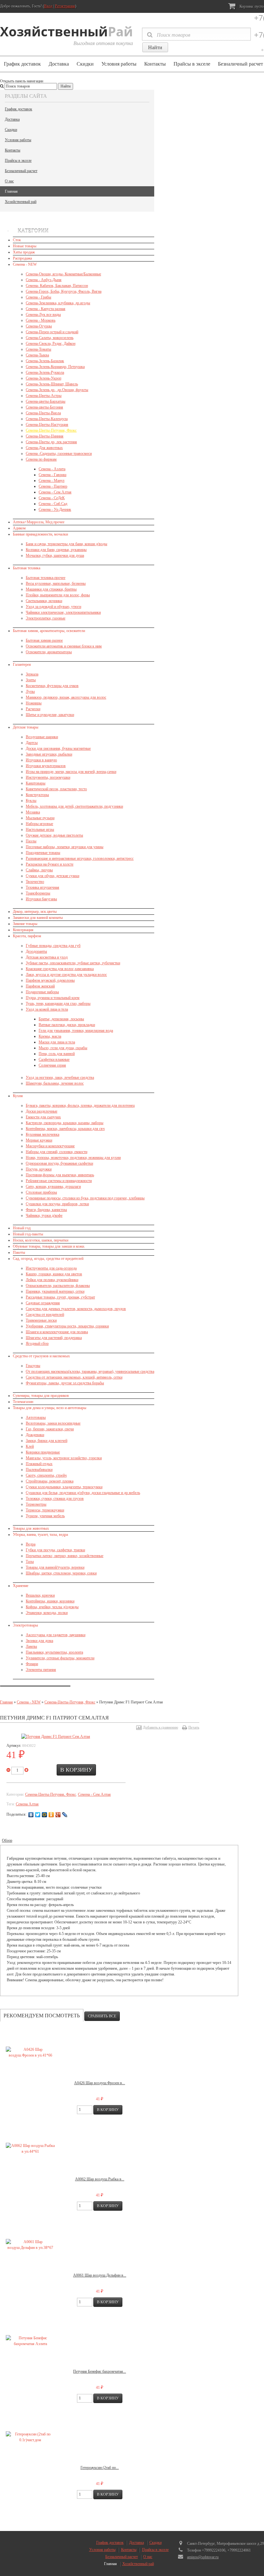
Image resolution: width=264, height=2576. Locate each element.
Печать (194, 1727)
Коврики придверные (43, 1452)
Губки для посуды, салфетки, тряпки (55, 1550)
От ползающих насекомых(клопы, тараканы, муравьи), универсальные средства (90, 1371)
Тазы (30, 1562)
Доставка (59, 64)
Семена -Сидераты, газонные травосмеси (59, 454)
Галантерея (22, 665)
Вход (48, 6)
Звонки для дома (39, 1641)
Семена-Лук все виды (43, 315)
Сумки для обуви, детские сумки (52, 876)
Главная (11, 191)
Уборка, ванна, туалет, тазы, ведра (40, 1535)
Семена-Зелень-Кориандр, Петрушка (55, 367)
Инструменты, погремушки (48, 777)
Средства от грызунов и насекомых (41, 1356)
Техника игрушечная (42, 887)
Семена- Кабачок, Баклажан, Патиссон (57, 286)
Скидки (85, 64)
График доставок (22, 64)
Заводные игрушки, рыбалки (49, 754)
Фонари (32, 1664)
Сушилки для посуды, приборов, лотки (57, 1204)
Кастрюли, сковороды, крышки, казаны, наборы (65, 1123)
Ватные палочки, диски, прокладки (67, 1025)
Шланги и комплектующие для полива (57, 1332)
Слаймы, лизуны (39, 870)
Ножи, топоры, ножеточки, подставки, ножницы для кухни (73, 1158)
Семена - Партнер (53, 486)
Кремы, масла (50, 1036)
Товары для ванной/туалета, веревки (55, 1567)
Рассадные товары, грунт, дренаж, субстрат (60, 1297)
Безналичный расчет (21, 171)
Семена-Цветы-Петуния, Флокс (51, 430)
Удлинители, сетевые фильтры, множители (60, 1658)
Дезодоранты (36, 951)
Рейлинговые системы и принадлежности (59, 1181)
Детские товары (26, 727)
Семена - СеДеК (52, 498)
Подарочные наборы (42, 992)
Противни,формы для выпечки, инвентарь (60, 1175)
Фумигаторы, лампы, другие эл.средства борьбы (65, 1383)
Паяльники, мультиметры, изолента (54, 1652)
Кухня (18, 1096)
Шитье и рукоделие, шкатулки (50, 715)
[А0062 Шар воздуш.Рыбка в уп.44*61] (30, 2149)
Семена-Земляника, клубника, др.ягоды (58, 303)
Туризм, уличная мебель (45, 1516)
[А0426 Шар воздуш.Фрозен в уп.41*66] (30, 2052)
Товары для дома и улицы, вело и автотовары (50, 1408)
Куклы (31, 801)
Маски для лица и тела (57, 1042)
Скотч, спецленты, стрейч (46, 1475)
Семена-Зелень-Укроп (43, 378)
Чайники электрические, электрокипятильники (63, 612)
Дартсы (32, 743)
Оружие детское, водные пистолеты (54, 835)
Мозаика (33, 812)
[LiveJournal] (65, 1815)
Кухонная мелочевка (42, 1134)
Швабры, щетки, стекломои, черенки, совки (61, 1573)
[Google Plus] (58, 1815)
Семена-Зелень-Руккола (45, 372)
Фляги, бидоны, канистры (46, 1210)
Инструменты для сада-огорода (51, 1268)
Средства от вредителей (45, 1315)
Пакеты (19, 1252)
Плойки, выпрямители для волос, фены (58, 595)
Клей (30, 1446)
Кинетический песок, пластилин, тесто (56, 789)
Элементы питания (41, 1670)
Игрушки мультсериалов (46, 766)
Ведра (31, 1544)
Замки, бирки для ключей (47, 1441)
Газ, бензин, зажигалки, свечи (50, 1429)
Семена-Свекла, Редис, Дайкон (51, 344)
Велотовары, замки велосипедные (53, 1423)
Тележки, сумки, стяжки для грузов (55, 1499)
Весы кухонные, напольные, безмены (56, 583)
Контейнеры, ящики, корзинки (50, 1601)
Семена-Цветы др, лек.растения (51, 442)
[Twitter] (38, 1815)
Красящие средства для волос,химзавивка (60, 969)
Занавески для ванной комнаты (38, 918)
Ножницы (34, 703)
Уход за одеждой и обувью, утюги (53, 607)
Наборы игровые (39, 824)
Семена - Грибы (38, 297)
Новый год (22, 1228)
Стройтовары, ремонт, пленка (50, 1481)
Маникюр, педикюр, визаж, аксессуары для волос (66, 697)
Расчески (33, 709)
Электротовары (25, 1625)
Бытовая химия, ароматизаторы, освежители (49, 631)
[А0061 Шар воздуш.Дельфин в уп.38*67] (30, 2245)
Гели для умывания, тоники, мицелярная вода (76, 1031)
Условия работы (119, 64)
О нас (9, 181)
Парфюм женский (40, 986)
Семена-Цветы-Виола (43, 413)
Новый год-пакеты (28, 1234)
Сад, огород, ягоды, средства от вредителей (48, 1259)
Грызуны (33, 1366)
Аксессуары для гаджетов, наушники (56, 1635)
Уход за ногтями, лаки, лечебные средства (60, 1077)
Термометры (36, 1504)
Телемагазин (23, 1402)
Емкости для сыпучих (43, 1117)
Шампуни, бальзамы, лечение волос (55, 1083)
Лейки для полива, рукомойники (52, 1280)
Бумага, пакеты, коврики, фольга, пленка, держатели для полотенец (80, 1105)
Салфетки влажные (54, 1059)
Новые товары (25, 246)
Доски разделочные (42, 1111)
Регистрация (65, 6)
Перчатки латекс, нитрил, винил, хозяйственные (65, 1556)
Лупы (30, 692)
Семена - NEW (25, 264)
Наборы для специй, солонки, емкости (57, 1152)
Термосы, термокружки (45, 1510)
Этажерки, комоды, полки (47, 1613)
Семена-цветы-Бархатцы (46, 401)
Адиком (19, 528)
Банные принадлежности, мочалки (40, 534)
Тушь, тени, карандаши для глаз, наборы (58, 1004)
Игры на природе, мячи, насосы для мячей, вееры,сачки (71, 772)
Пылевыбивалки (39, 1470)
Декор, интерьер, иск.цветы (35, 912)
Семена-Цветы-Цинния (45, 436)
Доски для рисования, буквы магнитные (58, 748)
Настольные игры (40, 830)
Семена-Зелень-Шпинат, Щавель (52, 384)
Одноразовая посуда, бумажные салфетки (59, 1163)
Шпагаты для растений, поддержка (54, 1338)
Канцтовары (36, 783)
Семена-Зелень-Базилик (45, 361)
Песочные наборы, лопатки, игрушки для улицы (65, 847)
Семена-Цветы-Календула (47, 419)
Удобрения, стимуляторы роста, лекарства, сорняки (67, 1326)
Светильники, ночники (44, 601)
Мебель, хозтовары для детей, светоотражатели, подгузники (74, 806)
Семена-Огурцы (39, 326)
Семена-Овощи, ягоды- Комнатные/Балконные (63, 274)
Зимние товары (25, 924)
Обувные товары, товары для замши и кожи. (49, 1246)
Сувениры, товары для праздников (41, 1396)
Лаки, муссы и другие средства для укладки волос (66, 975)
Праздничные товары (43, 853)
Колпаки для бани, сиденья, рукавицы (56, 550)
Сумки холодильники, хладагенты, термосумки (64, 1487)
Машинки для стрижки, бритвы (51, 589)
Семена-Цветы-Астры (44, 396)
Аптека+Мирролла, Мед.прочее (39, 522)
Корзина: (251, 6)
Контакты (155, 64)
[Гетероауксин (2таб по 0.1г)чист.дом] (30, 2437)
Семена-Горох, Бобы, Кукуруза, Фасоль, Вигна (64, 291)
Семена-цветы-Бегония (44, 407)
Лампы (31, 1646)
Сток (17, 240)
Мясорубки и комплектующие (50, 1146)
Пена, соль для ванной (57, 1054)
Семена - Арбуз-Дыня (44, 280)
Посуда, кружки (39, 1169)
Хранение (21, 1586)
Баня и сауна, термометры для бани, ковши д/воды (66, 544)
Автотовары (36, 1417)
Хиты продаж (24, 252)
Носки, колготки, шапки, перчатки (41, 1240)
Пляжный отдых (39, 1464)
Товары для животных (31, 1528)
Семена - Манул (52, 481)
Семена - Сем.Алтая (55, 492)
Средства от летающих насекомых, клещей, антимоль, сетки (74, 1377)
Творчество (35, 882)
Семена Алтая (27, 1804)
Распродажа (22, 258)
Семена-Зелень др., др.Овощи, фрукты (57, 390)
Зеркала (32, 674)
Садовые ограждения (43, 1303)
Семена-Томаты (38, 349)
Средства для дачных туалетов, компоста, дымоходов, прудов (76, 1309)
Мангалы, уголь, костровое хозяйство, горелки (64, 1458)
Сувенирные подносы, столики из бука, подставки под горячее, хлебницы (85, 1198)
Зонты (31, 680)
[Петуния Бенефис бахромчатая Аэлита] (30, 2341)
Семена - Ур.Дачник (55, 509)
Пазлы (31, 841)
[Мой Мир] (45, 1815)
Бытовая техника (27, 568)
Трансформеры (38, 893)
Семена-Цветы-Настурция (47, 425)
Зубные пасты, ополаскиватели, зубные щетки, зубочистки (73, 963)
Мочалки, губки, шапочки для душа (55, 555)
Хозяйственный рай (21, 202)
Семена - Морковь (41, 320)
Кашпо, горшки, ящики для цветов (54, 1274)
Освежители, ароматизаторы (49, 652)
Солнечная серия (52, 1065)
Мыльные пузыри (40, 818)
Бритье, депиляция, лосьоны (61, 1019)
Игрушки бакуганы (41, 899)
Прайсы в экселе (192, 64)
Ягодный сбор (37, 1343)
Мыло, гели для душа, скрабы (63, 1048)
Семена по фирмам (41, 459)
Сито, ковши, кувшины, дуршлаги (53, 1187)
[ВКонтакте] (31, 1815)
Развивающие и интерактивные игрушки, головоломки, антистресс (80, 858)
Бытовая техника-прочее (46, 578)
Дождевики (35, 1435)
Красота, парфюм (27, 936)
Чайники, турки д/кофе (44, 1215)
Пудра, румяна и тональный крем (53, 998)
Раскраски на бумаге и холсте (50, 864)
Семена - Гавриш (52, 475)
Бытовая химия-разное (44, 640)
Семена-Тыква (37, 355)
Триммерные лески (41, 1320)
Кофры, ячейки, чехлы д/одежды (52, 1607)
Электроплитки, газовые (46, 618)
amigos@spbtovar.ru (203, 2557)
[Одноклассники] (51, 1815)
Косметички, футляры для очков (52, 686)
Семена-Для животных (44, 448)
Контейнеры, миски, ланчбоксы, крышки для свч (65, 1129)
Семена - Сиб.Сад (53, 504)
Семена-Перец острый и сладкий (52, 332)
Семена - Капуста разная (46, 309)
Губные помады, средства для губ (53, 946)
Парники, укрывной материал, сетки (55, 1291)
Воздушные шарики (42, 737)
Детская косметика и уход (47, 957)
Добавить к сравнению (160, 1727)
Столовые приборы (41, 1192)
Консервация (23, 930)
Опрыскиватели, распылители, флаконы (58, 1286)
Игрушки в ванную (41, 760)
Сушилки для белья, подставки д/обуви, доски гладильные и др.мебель (83, 1493)
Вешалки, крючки (40, 1595)
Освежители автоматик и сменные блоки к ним (64, 646)
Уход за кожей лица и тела (47, 1009)
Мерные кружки (39, 1140)
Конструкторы (37, 795)
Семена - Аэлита (52, 469)
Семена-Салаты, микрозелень (50, 338)
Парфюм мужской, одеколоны (50, 980)
